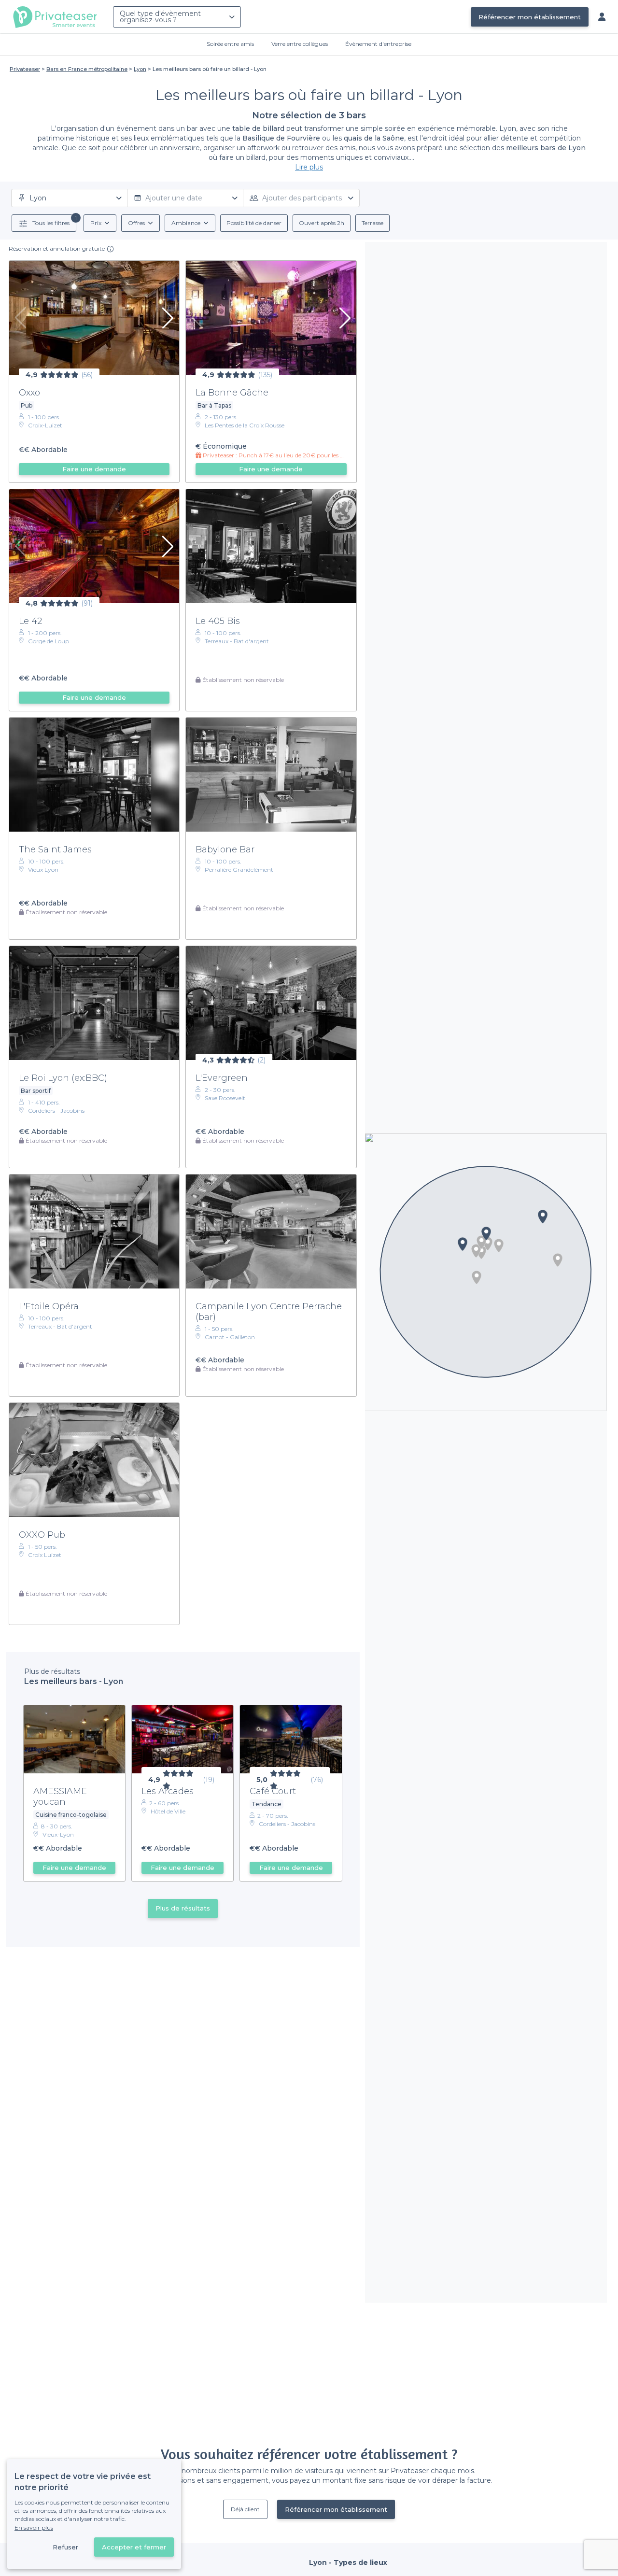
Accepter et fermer (134, 2547)
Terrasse (372, 223)
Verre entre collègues (300, 44)
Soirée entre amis (230, 44)
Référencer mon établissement (530, 17)
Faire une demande (94, 469)
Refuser (65, 2547)
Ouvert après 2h (322, 223)
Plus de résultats (183, 1908)
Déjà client (245, 2509)
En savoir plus (34, 2527)
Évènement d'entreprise (378, 44)
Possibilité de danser (254, 223)
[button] (477, 1277)
